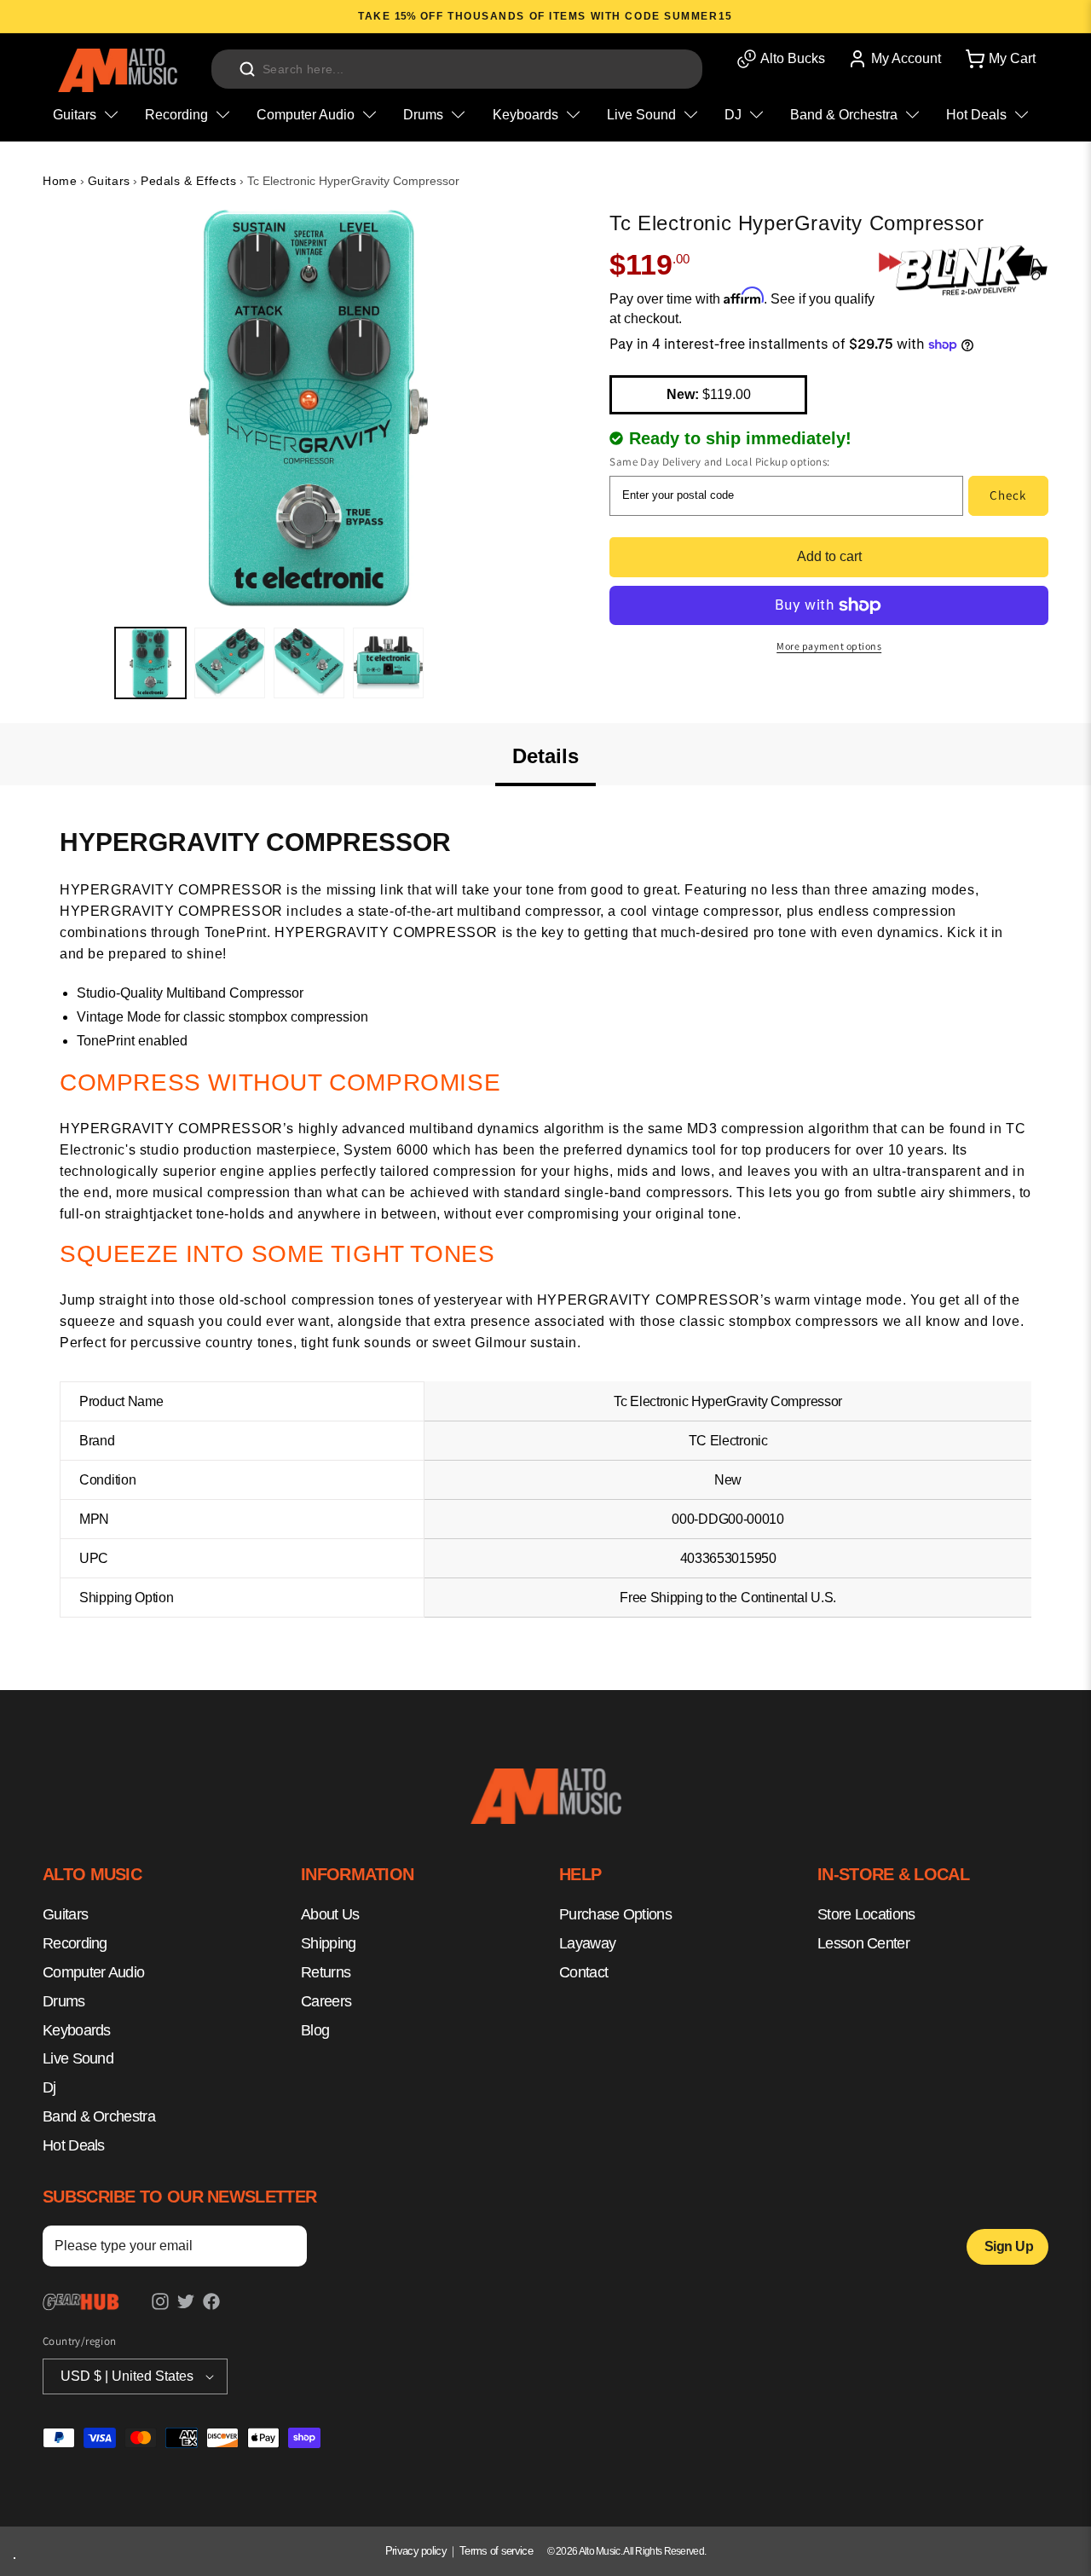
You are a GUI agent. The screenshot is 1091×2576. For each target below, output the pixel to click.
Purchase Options (615, 1915)
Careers (326, 2001)
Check (1008, 495)
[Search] (247, 69)
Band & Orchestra (99, 2116)
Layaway (587, 1943)
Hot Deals (74, 2145)
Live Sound (78, 2059)
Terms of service (496, 2551)
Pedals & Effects (189, 181)
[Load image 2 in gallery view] (230, 663)
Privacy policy (416, 2551)
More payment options (829, 646)
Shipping (328, 1943)
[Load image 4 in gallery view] (388, 663)
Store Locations (866, 1915)
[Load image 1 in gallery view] (150, 663)
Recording (75, 1943)
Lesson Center (863, 1943)
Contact (583, 1972)
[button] (999, 59)
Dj (49, 2087)
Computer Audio (93, 1972)
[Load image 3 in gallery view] (309, 663)
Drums (64, 2001)
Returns (326, 1972)
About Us (330, 1915)
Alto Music (600, 2551)
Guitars (109, 181)
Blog (315, 2030)
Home (60, 181)
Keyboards (77, 2030)
